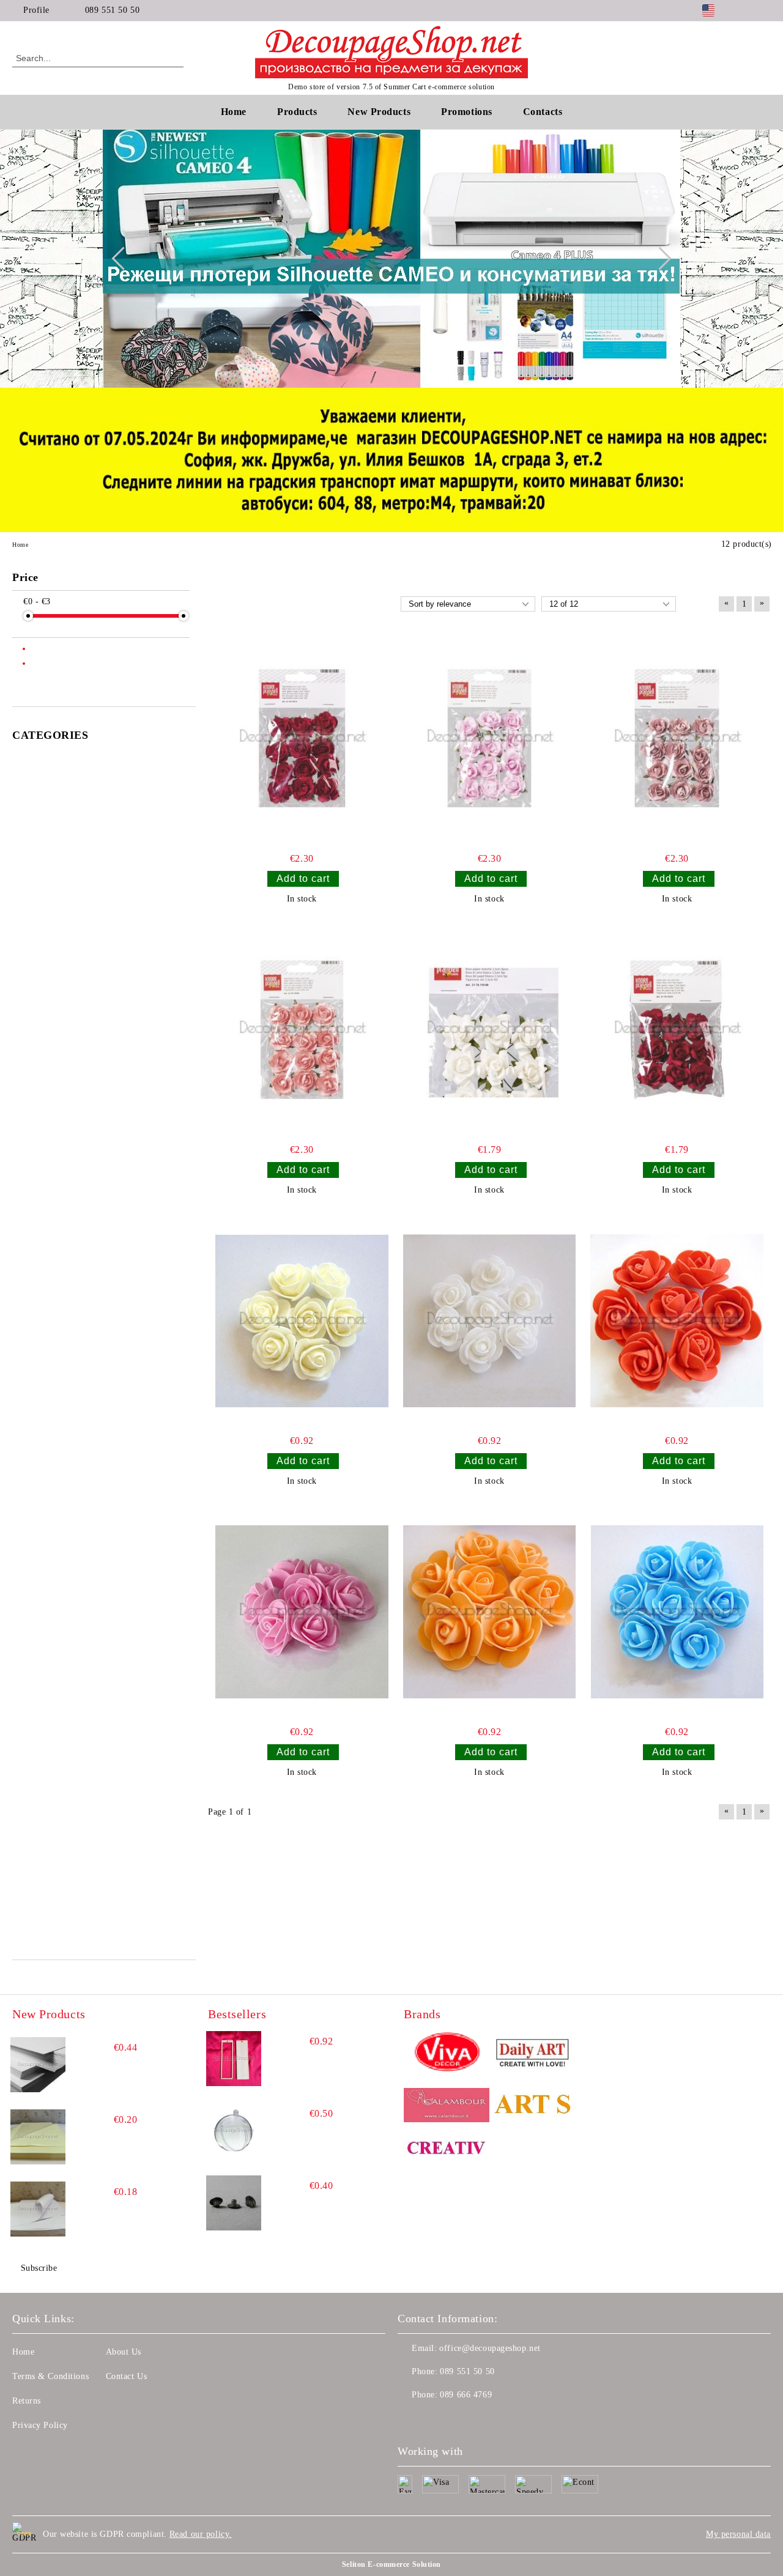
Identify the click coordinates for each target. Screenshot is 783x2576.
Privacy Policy (40, 2425)
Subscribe (39, 2268)
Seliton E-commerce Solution (391, 2564)
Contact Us (127, 2376)
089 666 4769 (466, 2395)
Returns (27, 2401)
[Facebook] (746, 10)
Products (297, 112)
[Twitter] (764, 10)
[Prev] (123, 259)
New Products (379, 112)
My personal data (738, 2534)
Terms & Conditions (50, 2376)
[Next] (659, 259)
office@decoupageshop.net (490, 2348)
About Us (124, 2352)
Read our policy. (201, 2534)
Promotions (467, 112)
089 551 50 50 (112, 10)
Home (234, 112)
